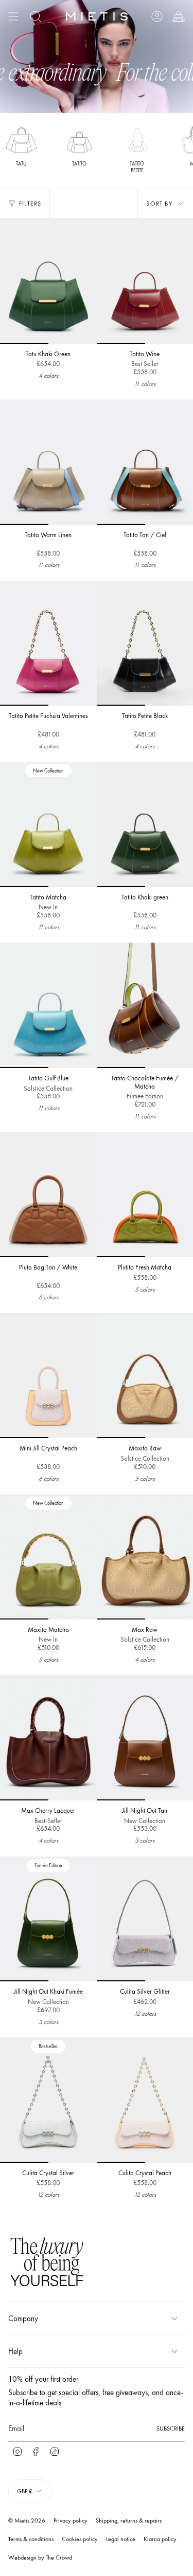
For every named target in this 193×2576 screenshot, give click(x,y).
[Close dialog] (188, 1243)
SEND (135, 1340)
